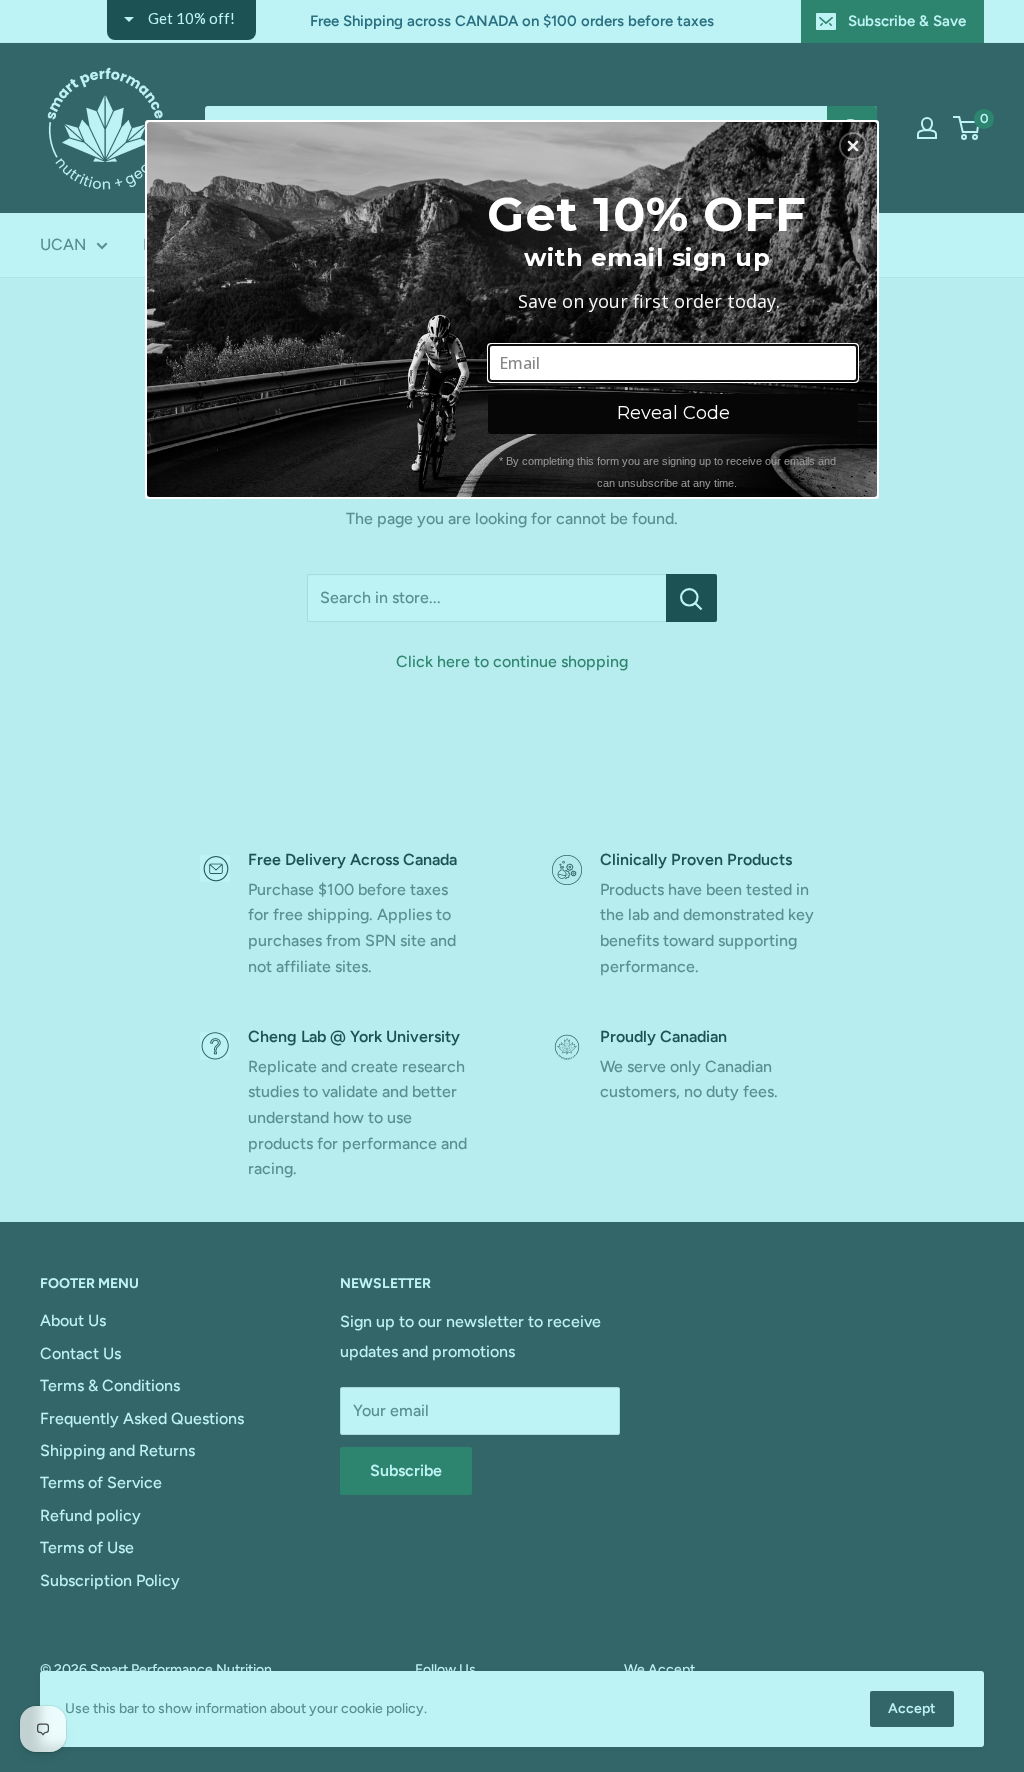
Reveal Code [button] (673, 413)
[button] (853, 146)
